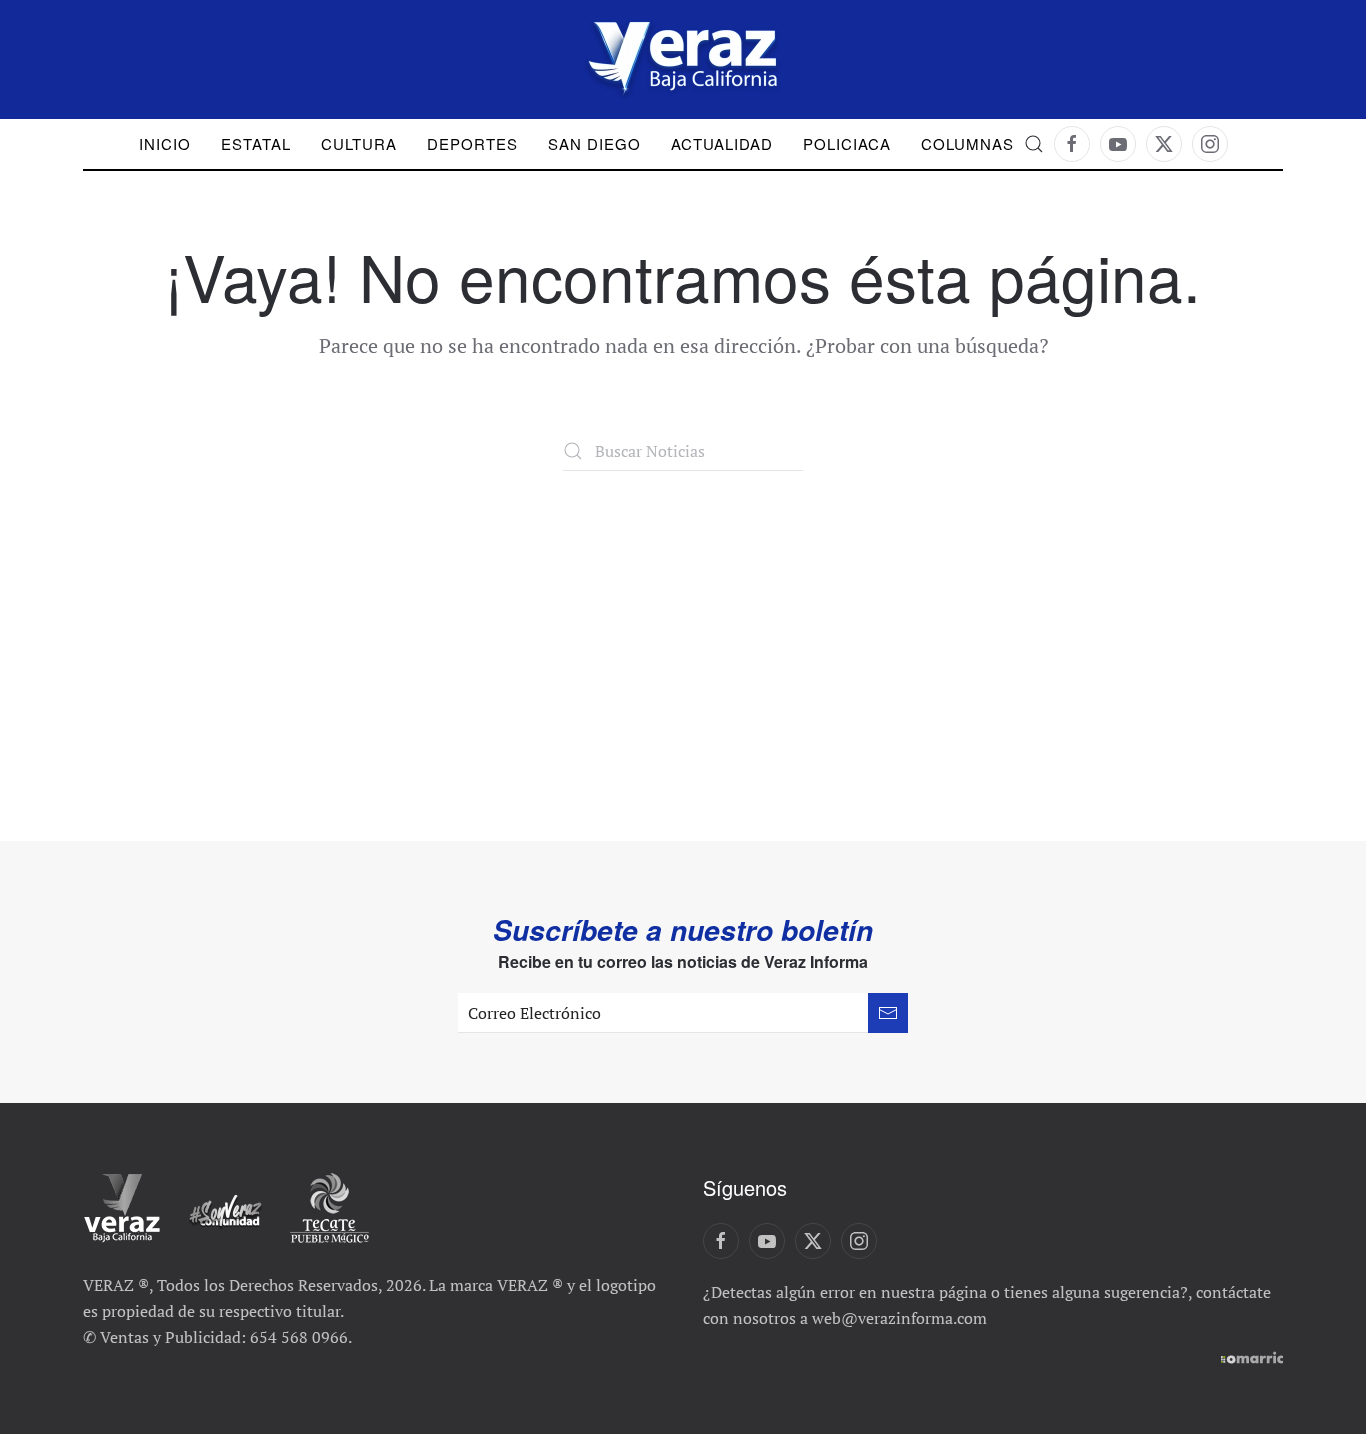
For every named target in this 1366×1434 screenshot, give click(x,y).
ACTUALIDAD (722, 143)
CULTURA (359, 143)
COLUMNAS (967, 143)
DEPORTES (472, 143)
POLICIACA (847, 143)
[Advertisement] (683, 621)
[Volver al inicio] (683, 59)
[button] (1034, 144)
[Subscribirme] (888, 1013)
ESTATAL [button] (256, 143)
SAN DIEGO (594, 143)
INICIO (165, 143)
